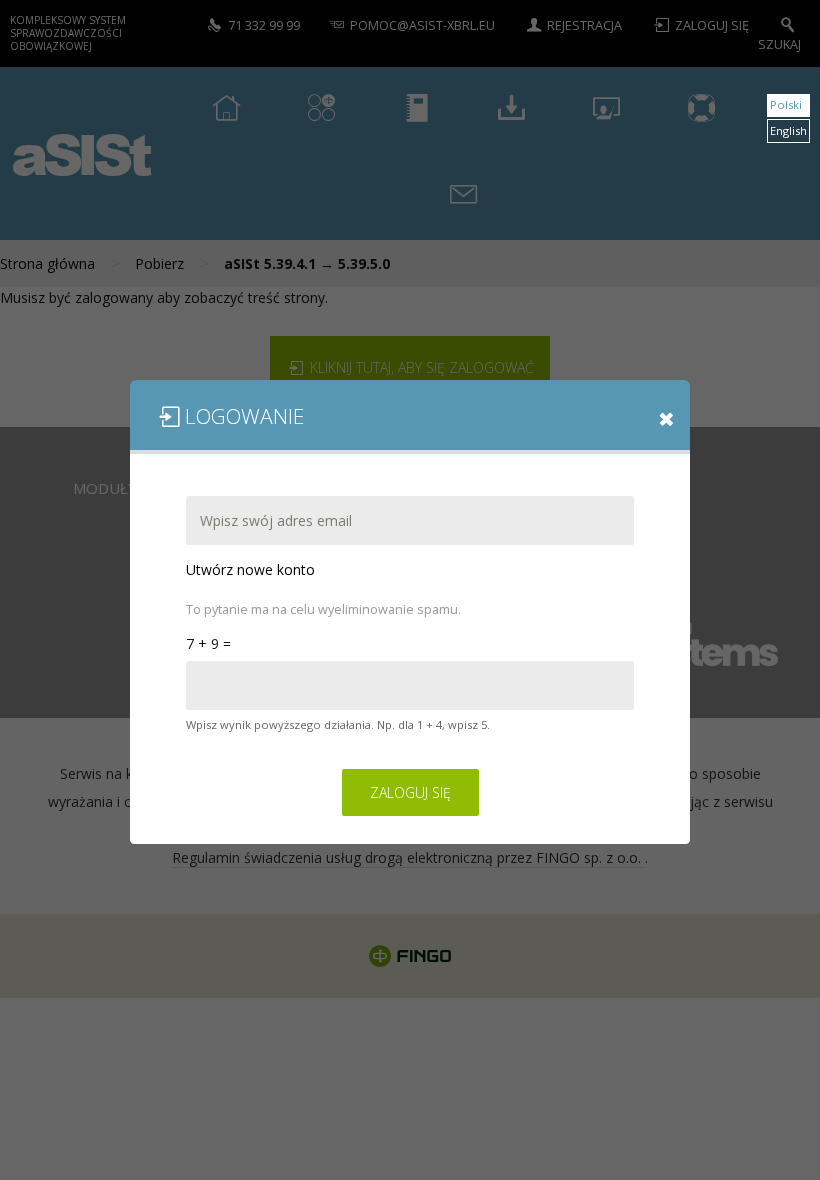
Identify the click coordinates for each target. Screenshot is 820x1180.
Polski (786, 104)
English (788, 130)
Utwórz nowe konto (250, 569)
